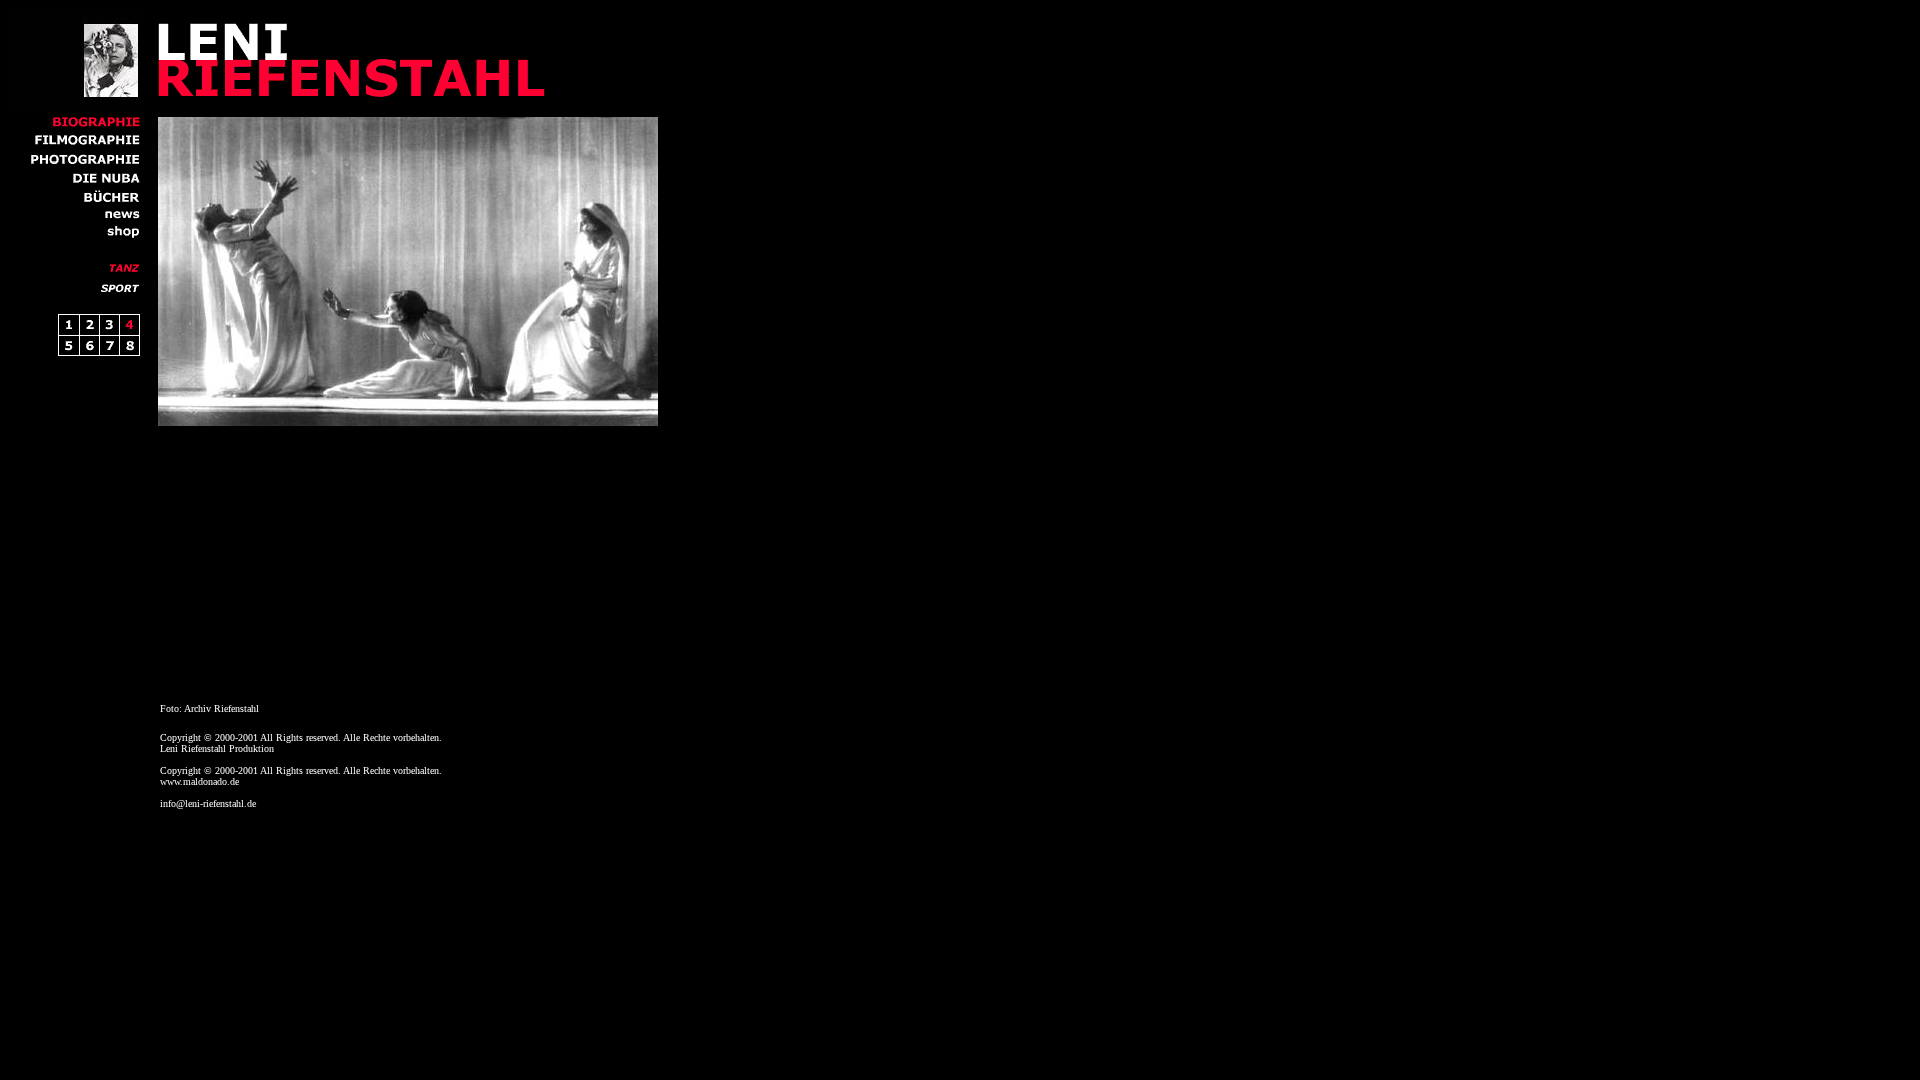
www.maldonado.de (199, 781)
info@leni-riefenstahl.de (208, 803)
